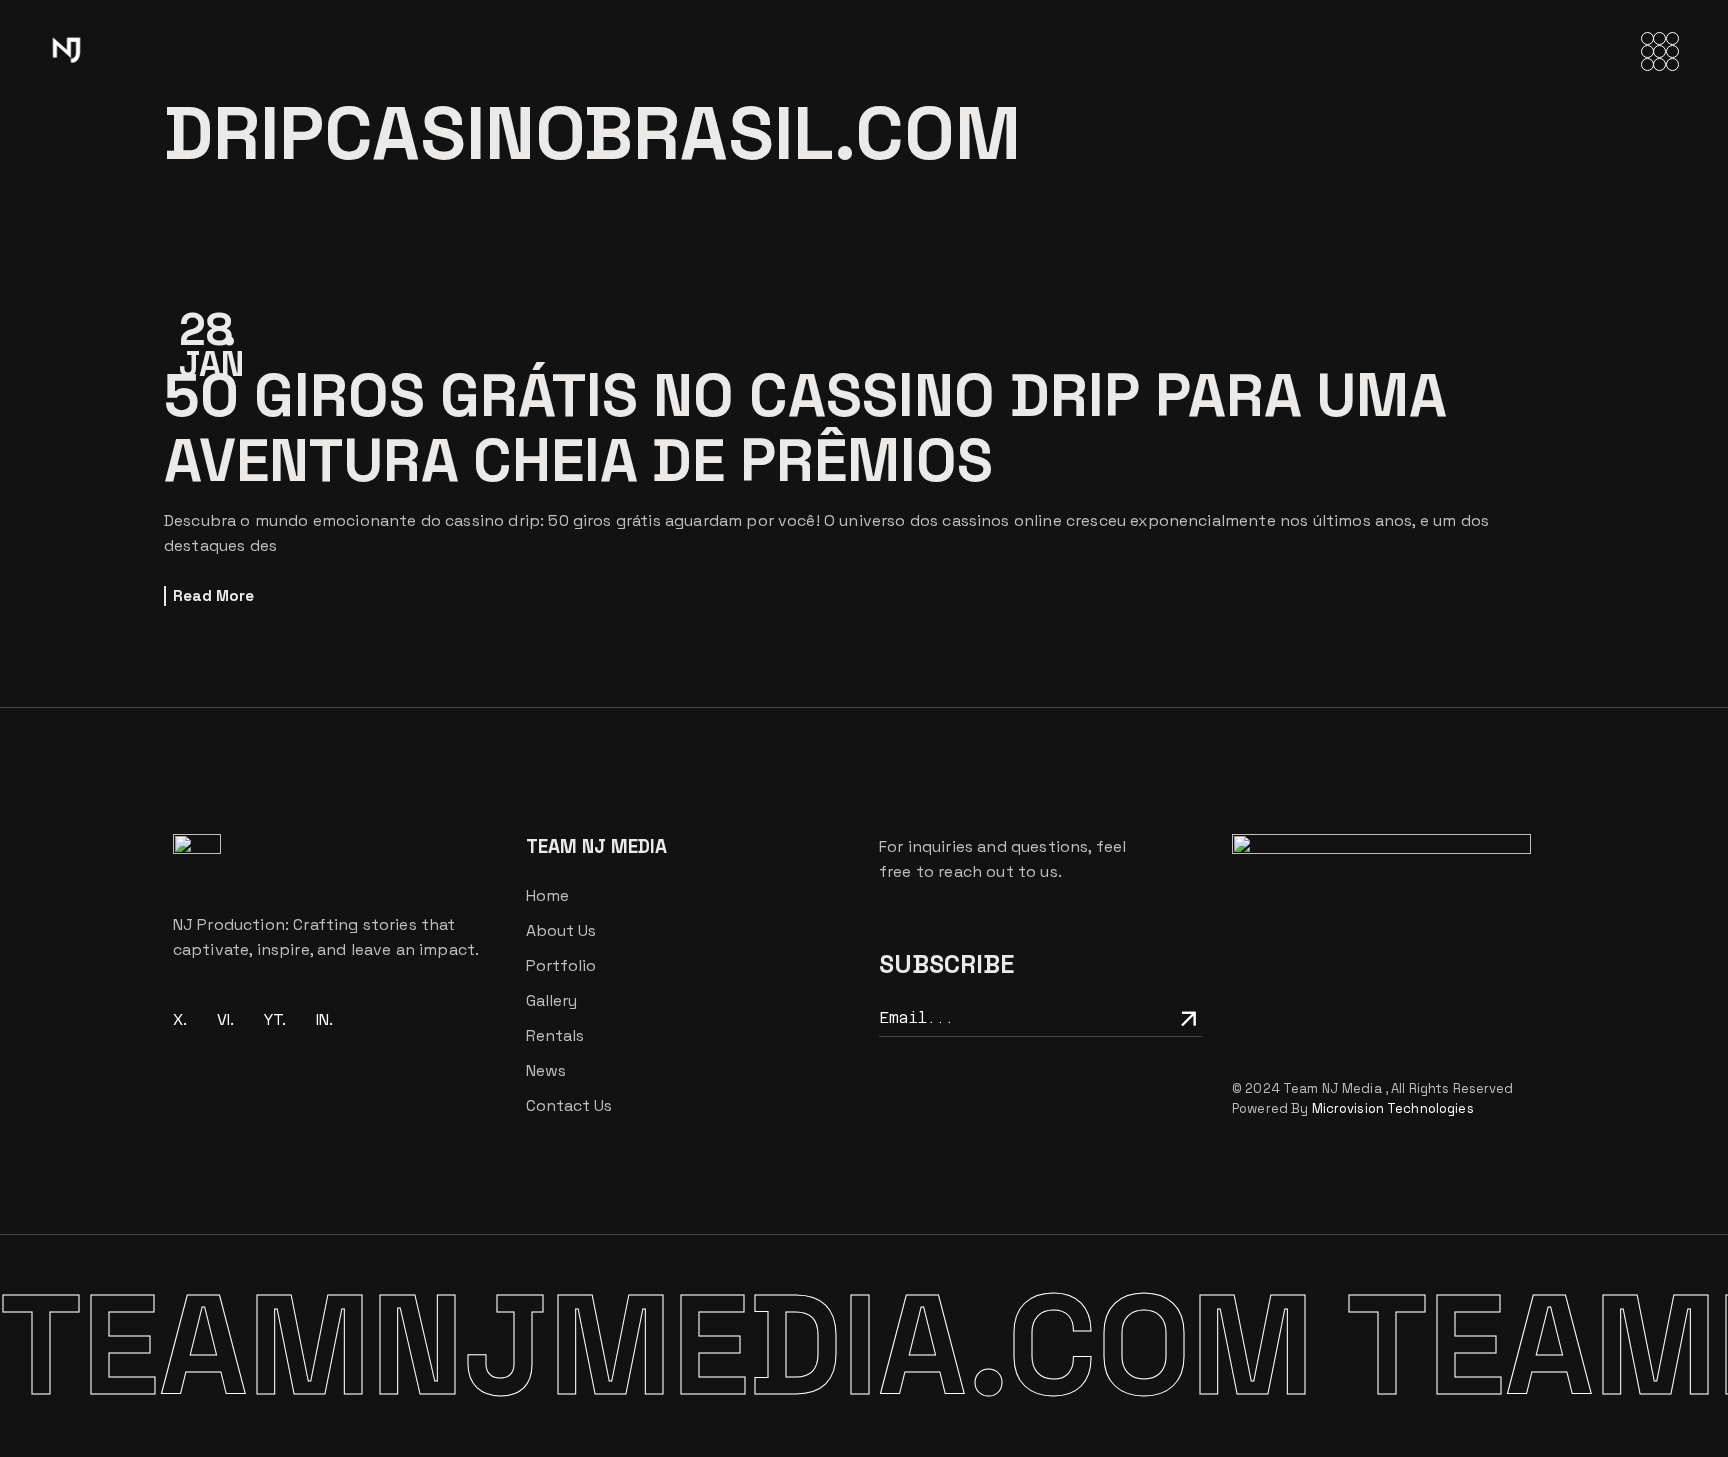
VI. (225, 1019)
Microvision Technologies (1393, 1108)
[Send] (1185, 1017)
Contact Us (569, 1105)
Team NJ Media (1334, 1088)
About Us (561, 930)
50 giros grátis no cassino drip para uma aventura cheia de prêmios (805, 428)
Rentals (555, 1035)
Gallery (551, 1000)
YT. (275, 1019)
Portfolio (561, 965)
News (546, 1070)
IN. (324, 1019)
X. (180, 1019)
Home (547, 895)
